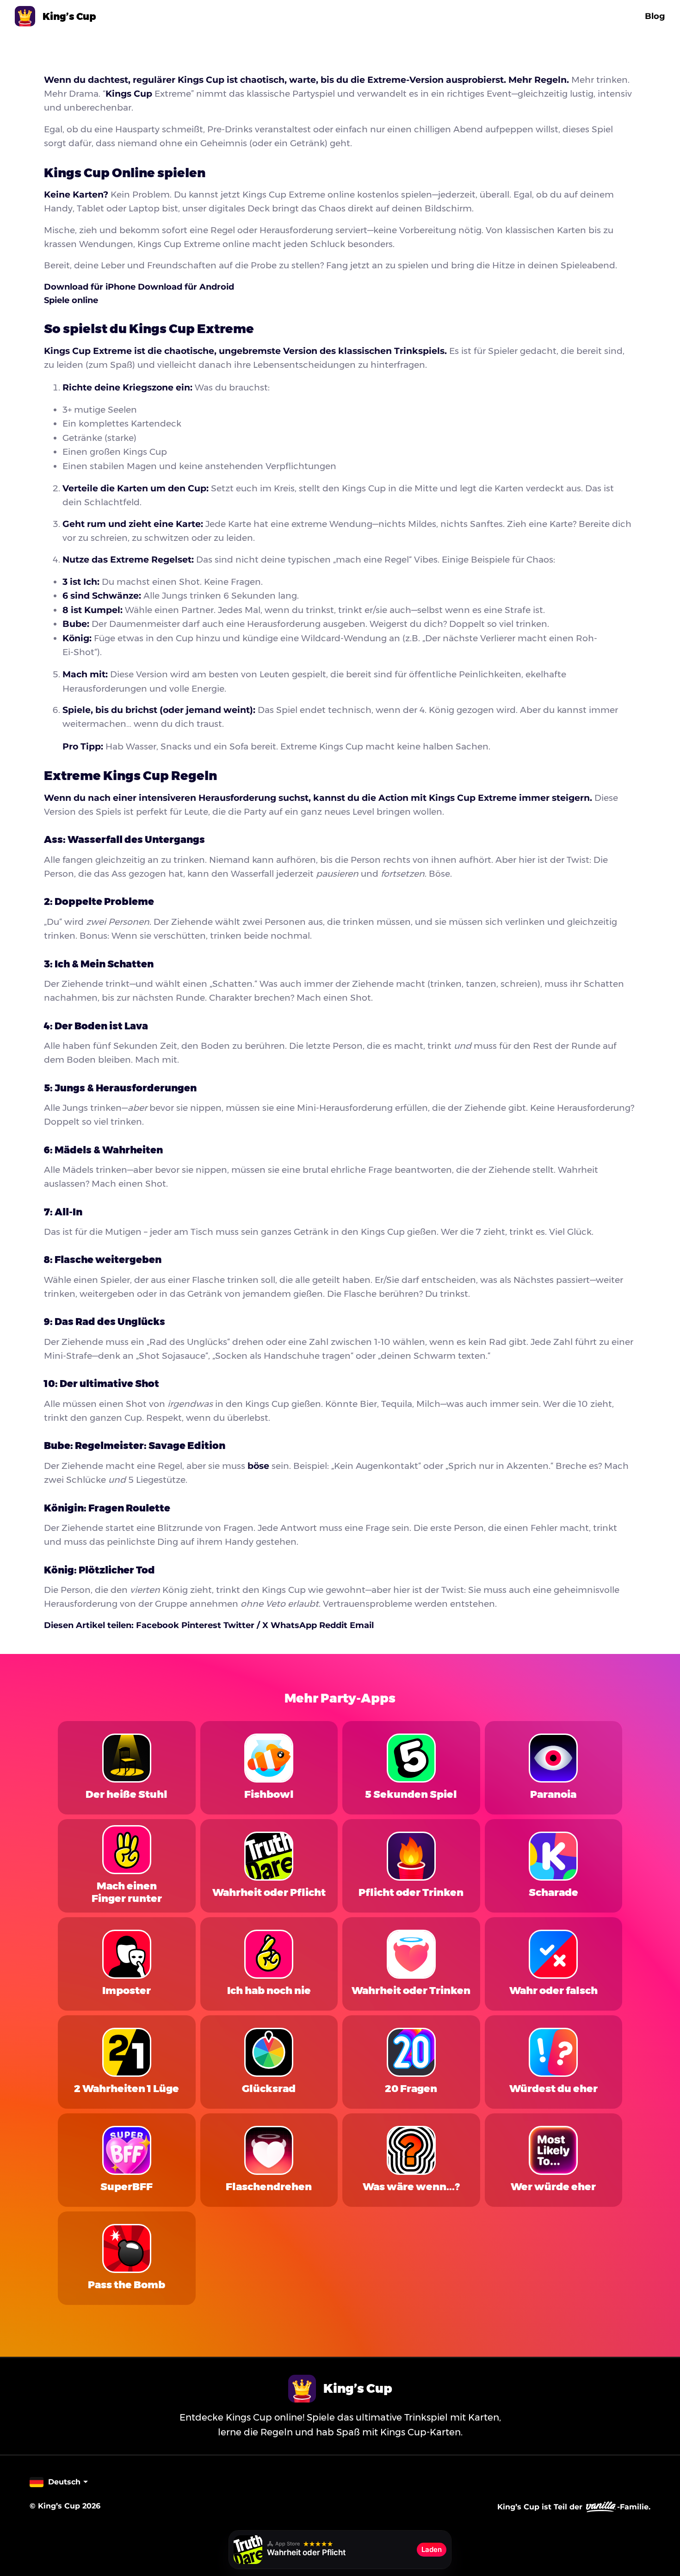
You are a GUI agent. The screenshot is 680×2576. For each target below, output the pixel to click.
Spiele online (71, 300)
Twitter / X (247, 1625)
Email (362, 1625)
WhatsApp (295, 1625)
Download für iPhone (91, 287)
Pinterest (202, 1625)
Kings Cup (129, 94)
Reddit (334, 1625)
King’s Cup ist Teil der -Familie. (574, 2507)
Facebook (159, 1625)
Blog (655, 16)
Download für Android (186, 287)
